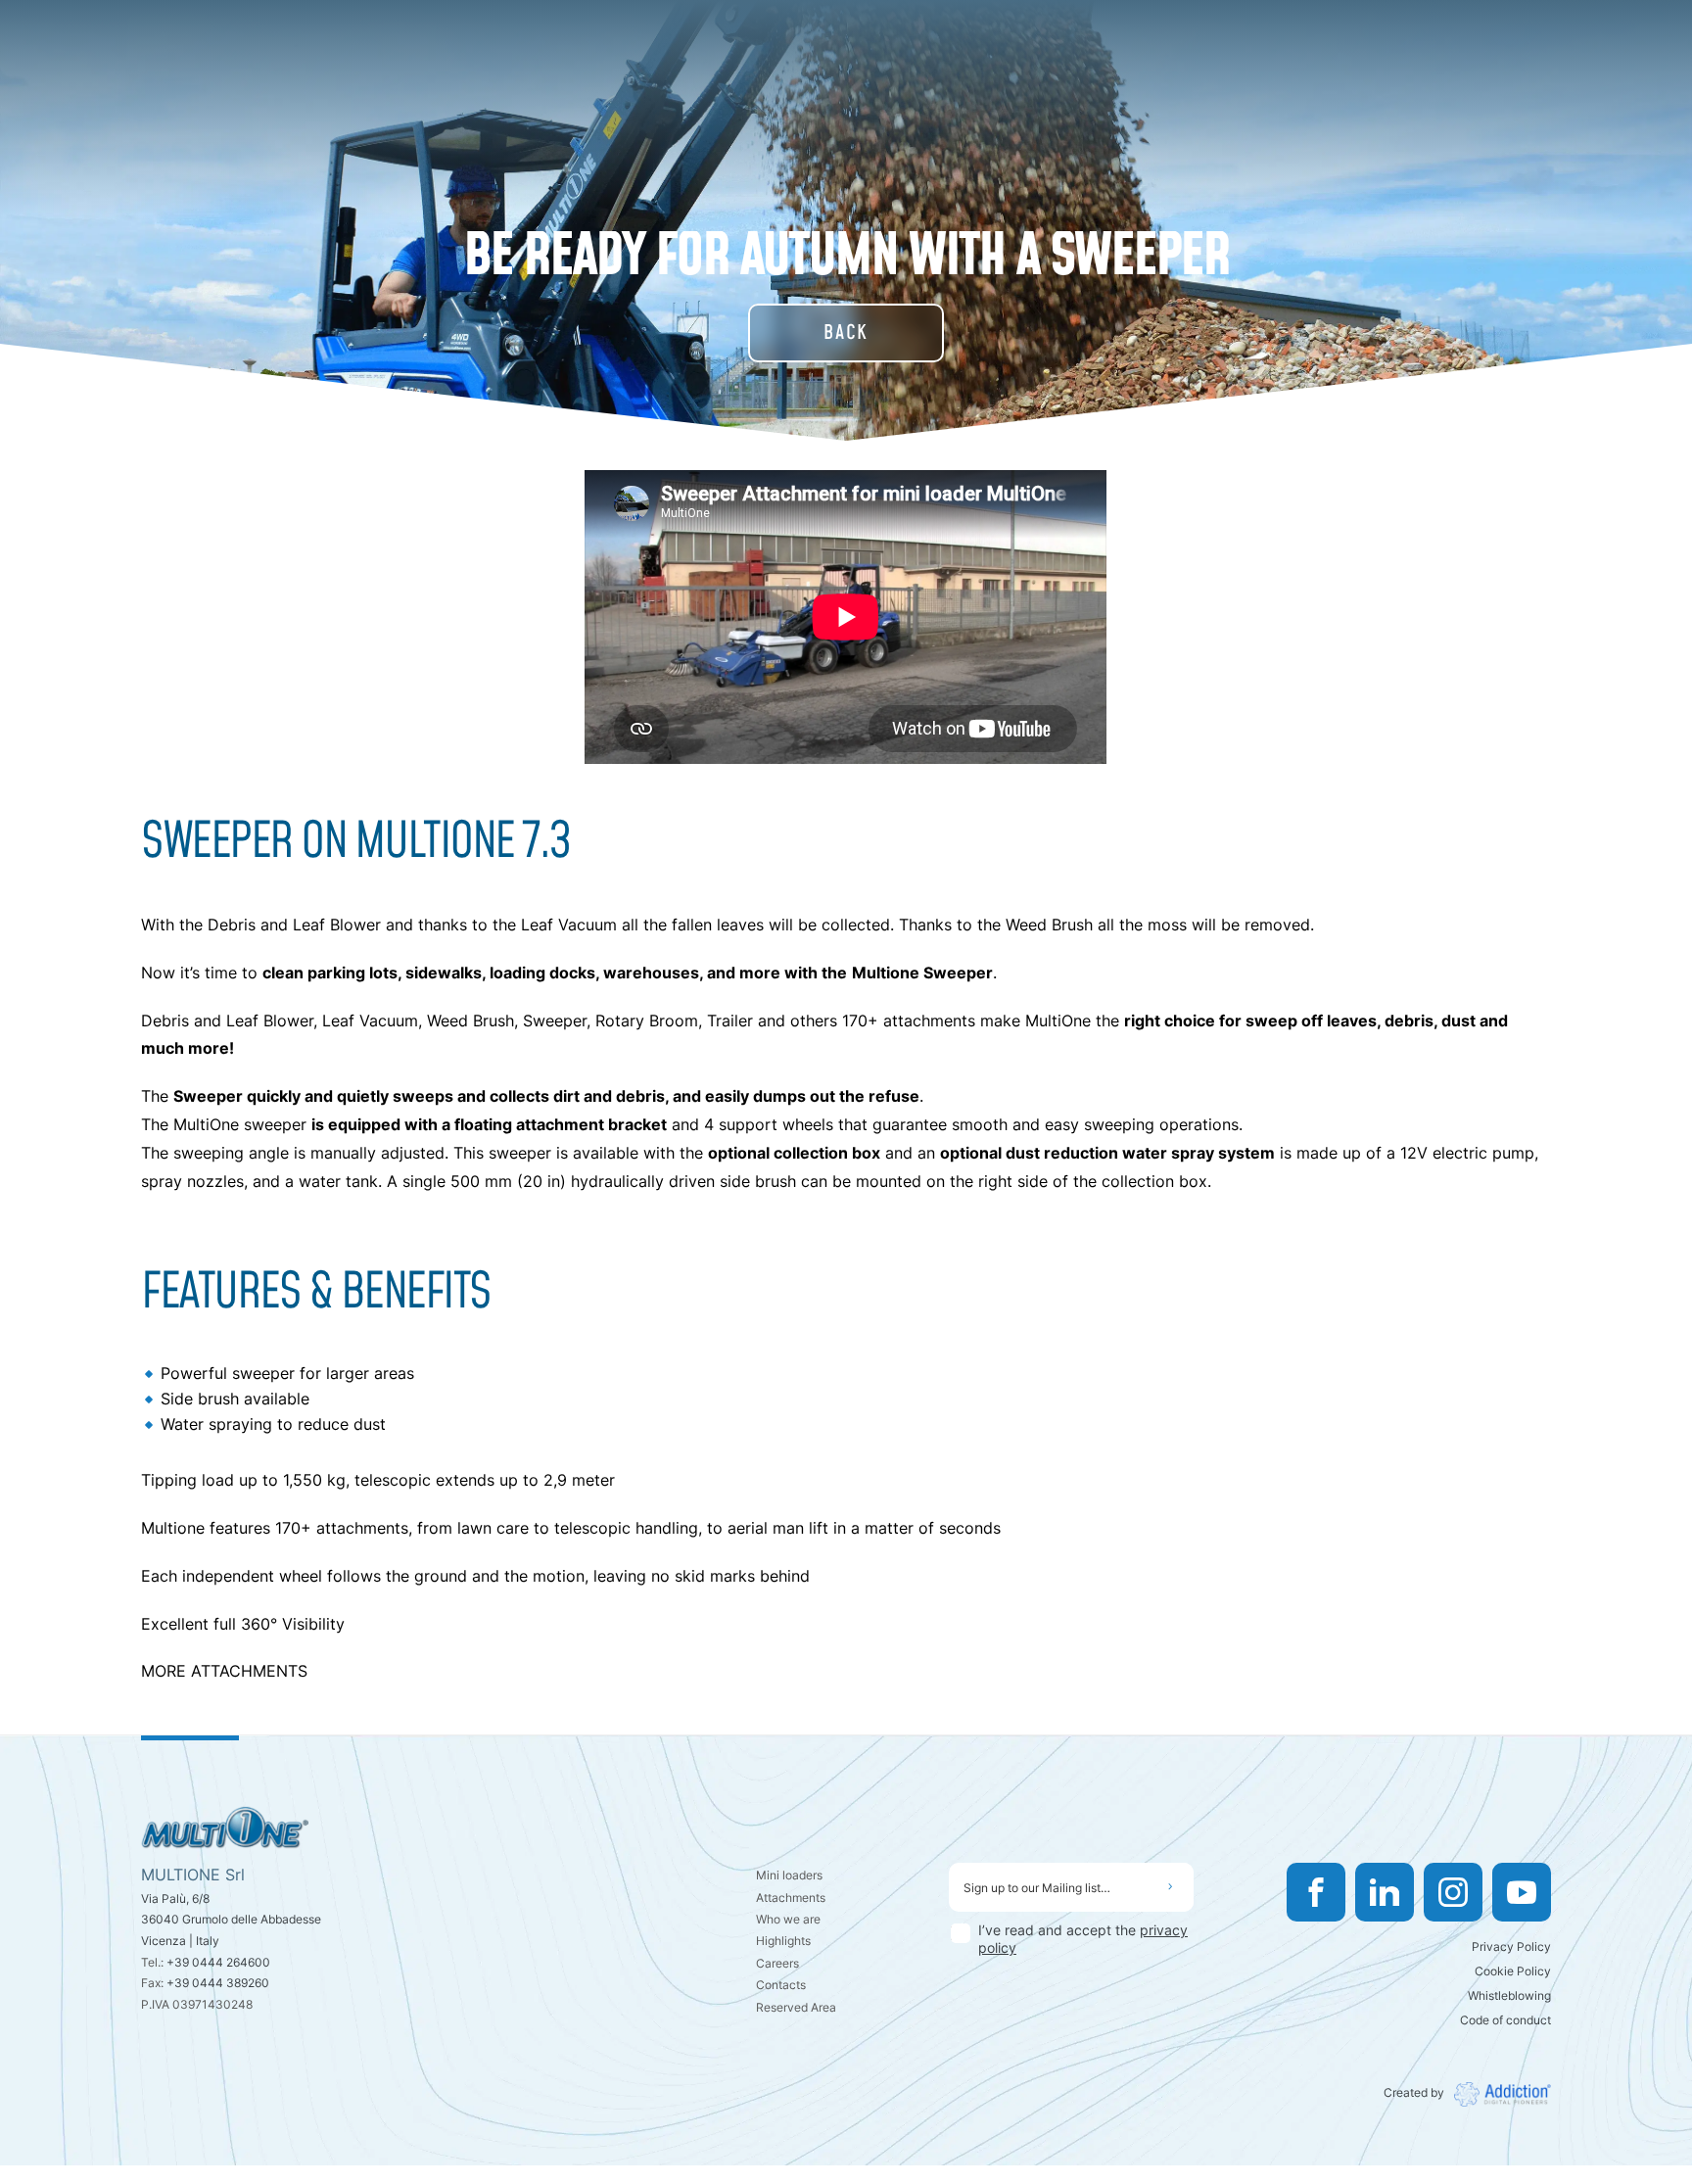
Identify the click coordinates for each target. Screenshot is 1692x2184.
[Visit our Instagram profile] (1453, 1892)
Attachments (791, 1898)
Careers (777, 1963)
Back (846, 333)
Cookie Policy (1513, 1971)
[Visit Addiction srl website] (1498, 2094)
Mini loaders (789, 1875)
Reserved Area (796, 2007)
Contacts (781, 1985)
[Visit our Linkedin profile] (1385, 1892)
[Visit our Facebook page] (1316, 1892)
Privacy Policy (1511, 1947)
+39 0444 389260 (218, 1983)
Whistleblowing (1509, 1995)
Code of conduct (1505, 2020)
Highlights (783, 1941)
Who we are (788, 1919)
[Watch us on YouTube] (1522, 1892)
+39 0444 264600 (218, 1962)
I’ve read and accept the (1083, 1939)
